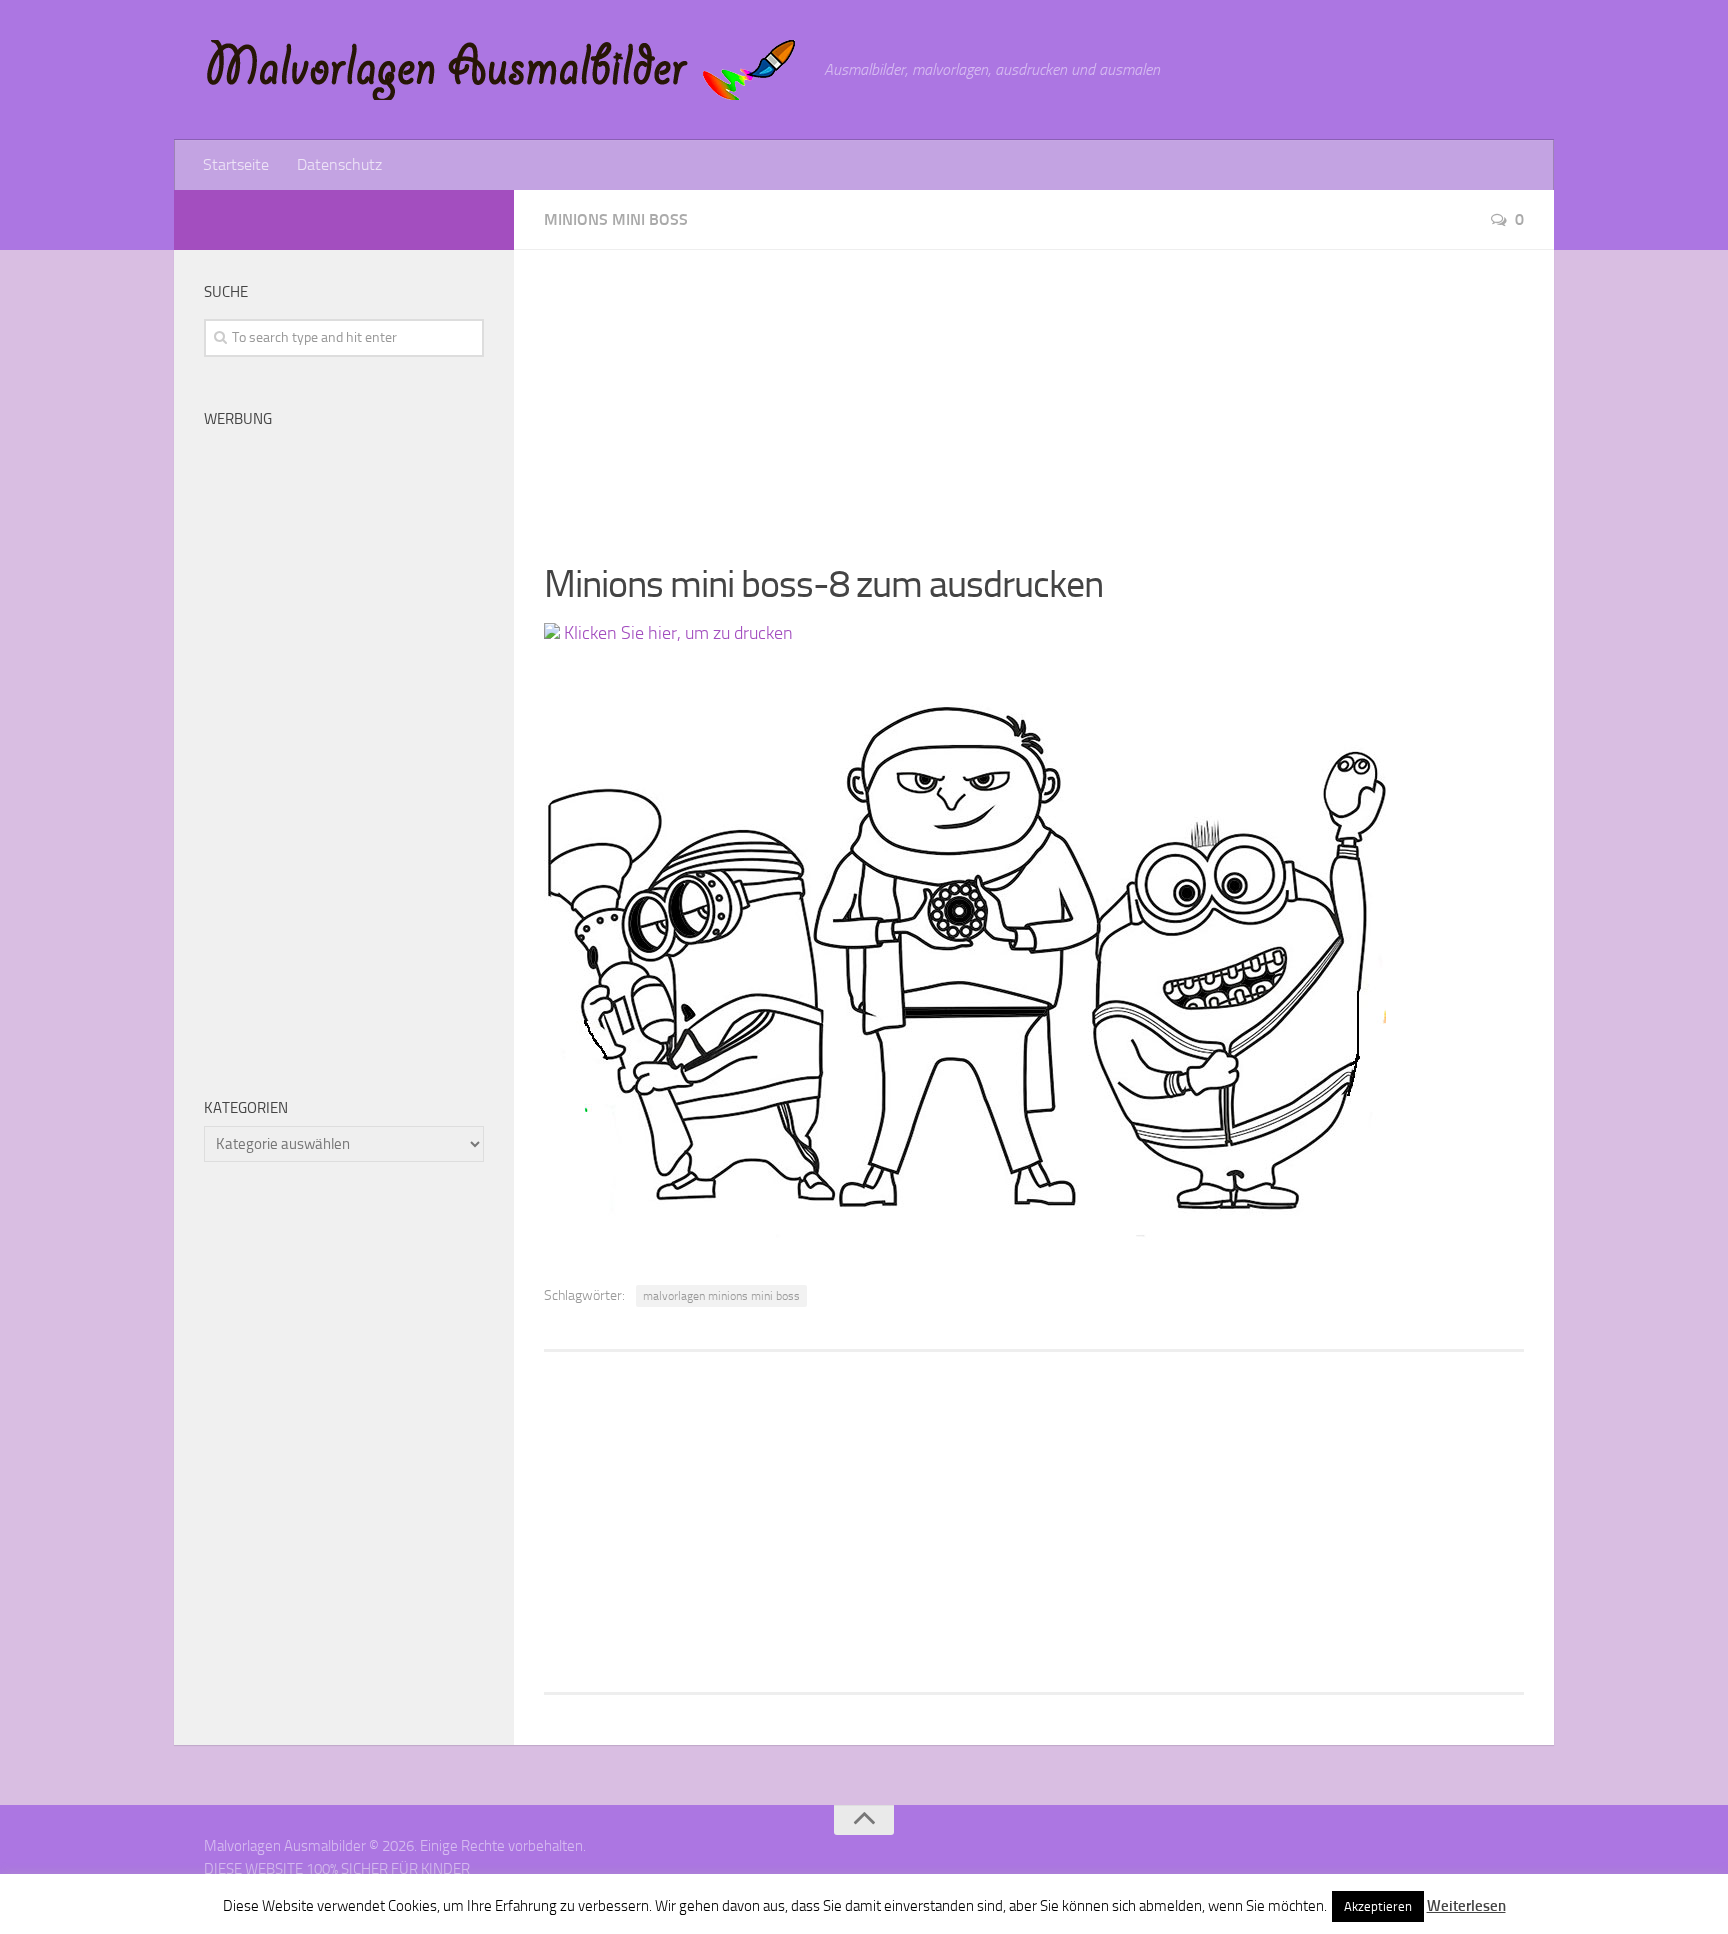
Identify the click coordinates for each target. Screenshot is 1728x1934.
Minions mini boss (616, 219)
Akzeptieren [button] (1378, 1906)
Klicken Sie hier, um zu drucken (676, 633)
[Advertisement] (1034, 390)
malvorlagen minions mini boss (721, 1296)
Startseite (236, 164)
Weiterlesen (1466, 1906)
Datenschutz (339, 164)
